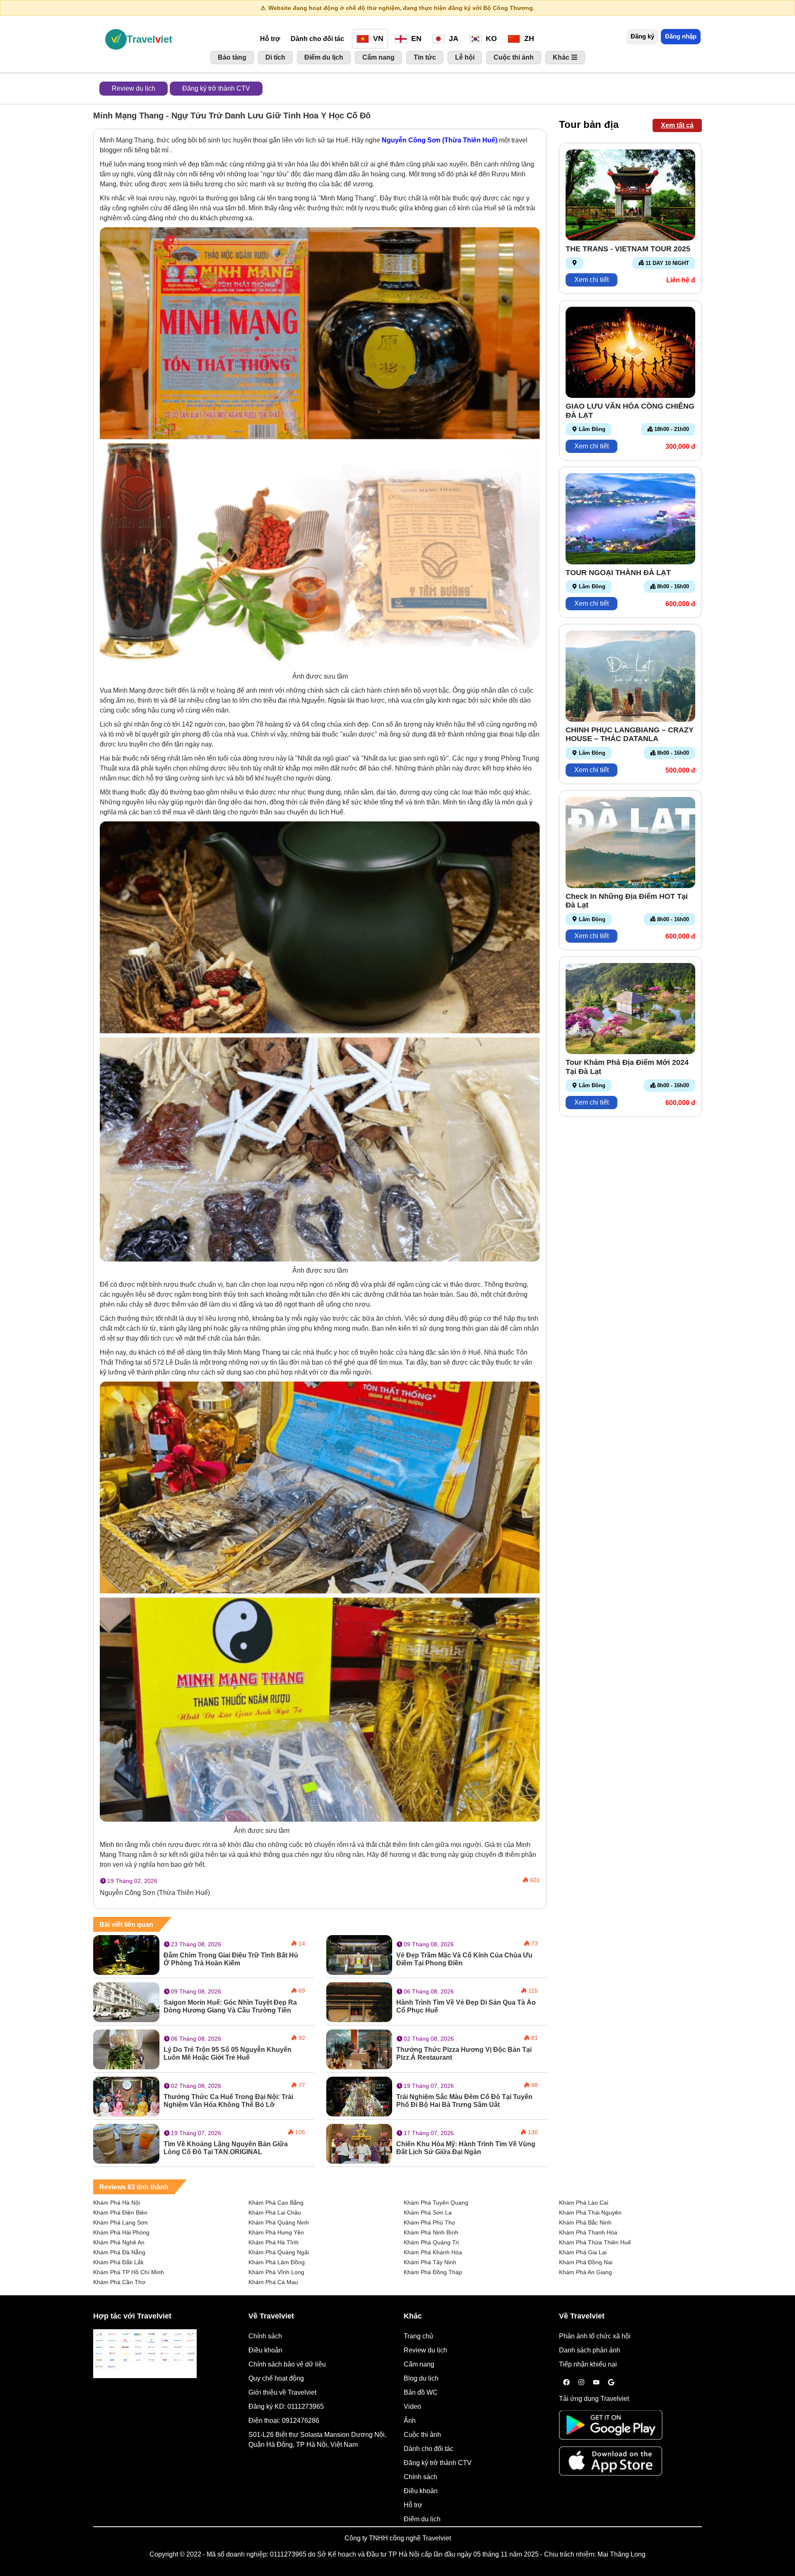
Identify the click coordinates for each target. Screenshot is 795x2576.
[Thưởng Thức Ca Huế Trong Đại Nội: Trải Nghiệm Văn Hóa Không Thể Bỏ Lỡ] (126, 2096)
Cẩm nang (419, 2364)
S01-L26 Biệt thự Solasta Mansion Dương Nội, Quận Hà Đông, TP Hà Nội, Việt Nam (317, 2440)
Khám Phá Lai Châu (275, 2212)
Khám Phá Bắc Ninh (585, 2222)
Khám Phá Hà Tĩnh (273, 2242)
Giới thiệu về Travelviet (282, 2392)
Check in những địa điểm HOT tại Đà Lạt (627, 901)
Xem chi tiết (591, 280)
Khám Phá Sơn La (428, 2212)
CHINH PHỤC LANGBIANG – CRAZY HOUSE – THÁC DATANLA (630, 734)
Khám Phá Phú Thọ (429, 2222)
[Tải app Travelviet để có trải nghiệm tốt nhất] (611, 2428)
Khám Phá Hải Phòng (121, 2232)
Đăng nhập (681, 36)
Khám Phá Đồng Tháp (433, 2272)
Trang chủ (418, 2336)
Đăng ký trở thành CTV (438, 2463)
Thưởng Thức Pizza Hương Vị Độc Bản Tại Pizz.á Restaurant (464, 2054)
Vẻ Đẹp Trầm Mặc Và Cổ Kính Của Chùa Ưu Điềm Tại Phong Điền (464, 1959)
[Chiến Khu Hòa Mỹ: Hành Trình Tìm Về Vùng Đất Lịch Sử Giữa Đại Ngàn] (359, 2143)
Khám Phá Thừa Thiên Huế (595, 2242)
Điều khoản (265, 2350)
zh (528, 39)
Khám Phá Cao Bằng (276, 2203)
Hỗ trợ (270, 39)
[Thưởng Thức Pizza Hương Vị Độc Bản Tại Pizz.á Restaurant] (359, 2049)
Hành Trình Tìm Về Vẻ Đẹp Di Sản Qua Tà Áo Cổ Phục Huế (466, 2006)
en (415, 39)
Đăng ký (642, 36)
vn (377, 39)
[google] (611, 2383)
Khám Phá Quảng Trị (431, 2242)
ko (490, 39)
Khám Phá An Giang (585, 2272)
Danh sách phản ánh (590, 2350)
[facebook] (566, 2383)
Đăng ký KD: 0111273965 (286, 2406)
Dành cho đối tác (317, 39)
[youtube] (596, 2383)
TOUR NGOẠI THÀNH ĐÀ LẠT (618, 573)
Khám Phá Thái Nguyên (590, 2212)
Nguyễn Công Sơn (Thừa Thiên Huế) (440, 140)
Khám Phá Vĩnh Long (276, 2272)
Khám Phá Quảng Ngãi (279, 2252)
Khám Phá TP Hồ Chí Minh (129, 2272)
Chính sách (265, 2336)
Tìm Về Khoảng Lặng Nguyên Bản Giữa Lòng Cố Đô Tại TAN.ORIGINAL (226, 2148)
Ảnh (410, 2421)
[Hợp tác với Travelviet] (145, 2354)
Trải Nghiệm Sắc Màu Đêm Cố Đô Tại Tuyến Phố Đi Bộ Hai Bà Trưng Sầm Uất (464, 2101)
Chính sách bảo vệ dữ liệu (287, 2364)
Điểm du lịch (422, 2519)
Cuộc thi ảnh (422, 2435)
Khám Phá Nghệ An (119, 2242)
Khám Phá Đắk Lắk (118, 2262)
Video (412, 2406)
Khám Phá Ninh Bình (431, 2232)
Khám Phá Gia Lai (583, 2252)
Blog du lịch (421, 2378)
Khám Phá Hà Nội (117, 2203)
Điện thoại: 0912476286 (284, 2421)
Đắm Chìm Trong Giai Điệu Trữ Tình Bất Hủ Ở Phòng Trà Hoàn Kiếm (231, 1959)
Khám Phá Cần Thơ (119, 2282)
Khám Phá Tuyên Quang (436, 2203)
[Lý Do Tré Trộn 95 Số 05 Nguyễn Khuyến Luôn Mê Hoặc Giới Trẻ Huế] (126, 2049)
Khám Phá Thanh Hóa (588, 2232)
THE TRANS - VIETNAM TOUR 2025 (628, 249)
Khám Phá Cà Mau (273, 2282)
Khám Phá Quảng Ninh (279, 2222)
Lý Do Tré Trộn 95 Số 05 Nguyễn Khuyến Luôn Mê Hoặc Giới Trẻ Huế (228, 2054)
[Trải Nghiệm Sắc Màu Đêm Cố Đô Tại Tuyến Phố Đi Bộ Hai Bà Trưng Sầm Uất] (359, 2096)
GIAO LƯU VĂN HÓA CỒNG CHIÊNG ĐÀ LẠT (630, 411)
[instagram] (581, 2383)
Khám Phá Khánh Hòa (433, 2252)
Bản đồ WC (421, 2392)
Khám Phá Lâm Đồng (277, 2262)
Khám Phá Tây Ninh (430, 2262)
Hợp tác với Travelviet (132, 2316)
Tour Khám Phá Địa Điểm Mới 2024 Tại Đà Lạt (627, 1067)
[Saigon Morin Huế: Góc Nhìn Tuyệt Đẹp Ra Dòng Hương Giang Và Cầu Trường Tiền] (126, 2002)
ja (453, 39)
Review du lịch (134, 88)
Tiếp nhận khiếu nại (588, 2364)
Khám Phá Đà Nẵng (119, 2252)
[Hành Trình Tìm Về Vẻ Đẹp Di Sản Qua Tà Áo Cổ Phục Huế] (359, 2002)
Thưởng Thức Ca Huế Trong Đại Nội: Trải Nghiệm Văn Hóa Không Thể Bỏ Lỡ (228, 2101)
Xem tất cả (677, 125)
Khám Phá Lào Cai (584, 2203)
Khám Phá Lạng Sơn (120, 2222)
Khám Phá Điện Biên (120, 2212)
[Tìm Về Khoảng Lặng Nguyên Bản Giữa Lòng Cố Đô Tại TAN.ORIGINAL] (126, 2143)
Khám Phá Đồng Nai (586, 2262)
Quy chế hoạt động (276, 2378)
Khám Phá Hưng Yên (276, 2232)
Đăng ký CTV (216, 88)
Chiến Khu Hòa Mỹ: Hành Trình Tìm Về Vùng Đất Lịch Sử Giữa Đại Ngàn (466, 2148)
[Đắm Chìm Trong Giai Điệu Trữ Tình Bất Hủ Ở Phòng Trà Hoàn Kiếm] (126, 1954)
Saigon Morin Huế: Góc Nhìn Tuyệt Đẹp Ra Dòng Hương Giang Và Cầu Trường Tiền (230, 2006)
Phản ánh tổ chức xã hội (595, 2336)
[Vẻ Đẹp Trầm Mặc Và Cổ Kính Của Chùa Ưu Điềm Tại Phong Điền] (359, 1954)
